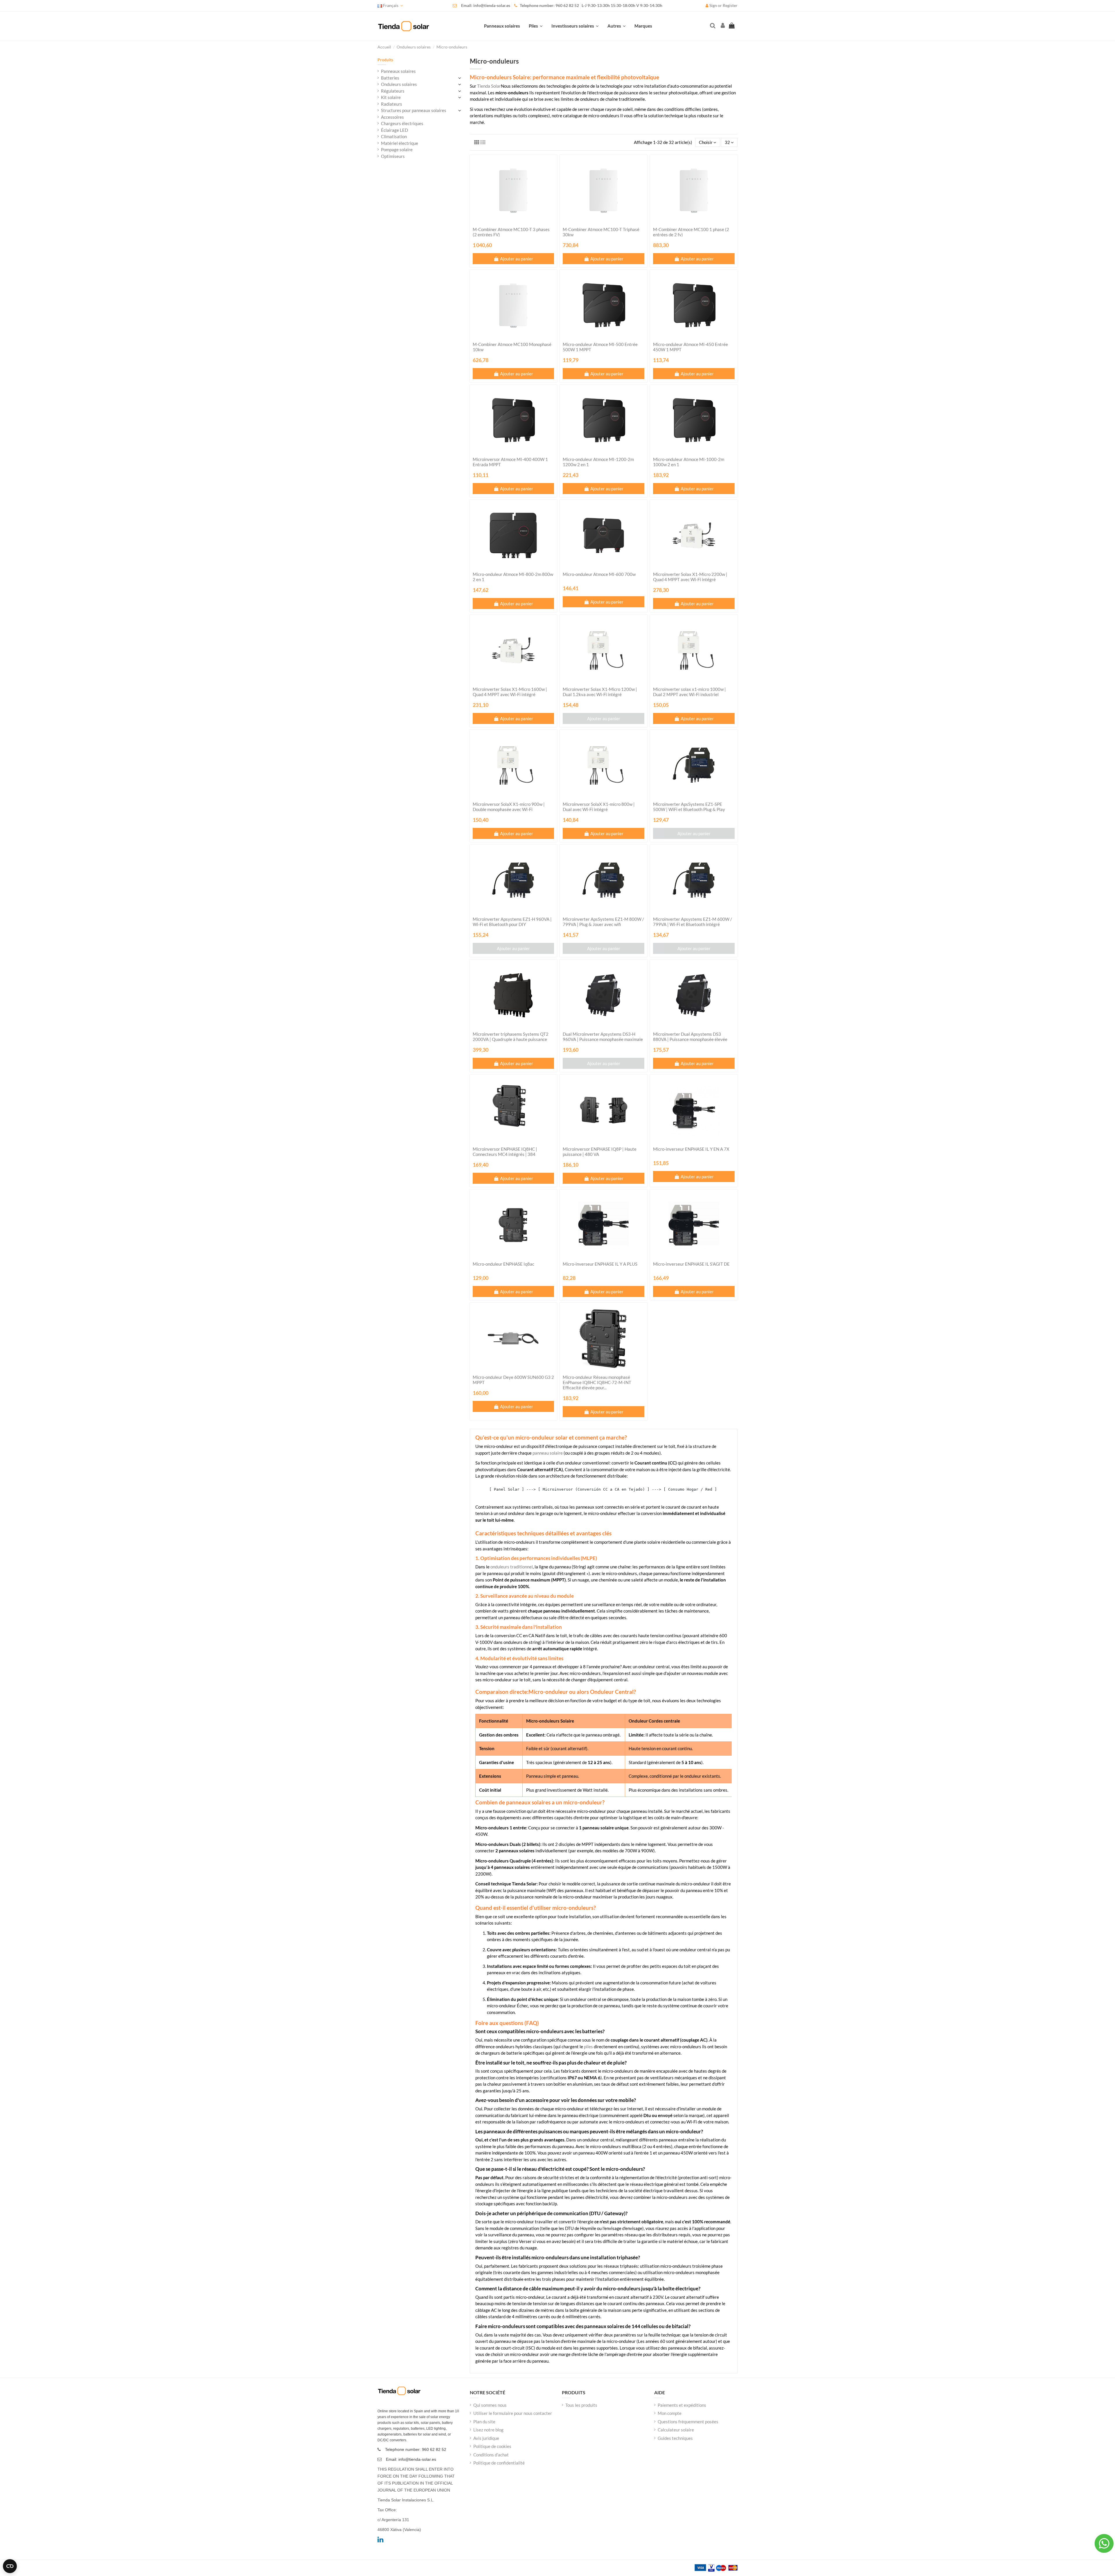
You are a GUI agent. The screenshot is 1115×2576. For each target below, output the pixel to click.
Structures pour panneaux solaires (414, 110)
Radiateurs (392, 104)
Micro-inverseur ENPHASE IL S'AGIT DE (691, 1264)
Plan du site (484, 2422)
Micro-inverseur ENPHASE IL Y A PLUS (600, 1264)
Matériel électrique (400, 143)
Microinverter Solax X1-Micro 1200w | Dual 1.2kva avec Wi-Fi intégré (600, 692)
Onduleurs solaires (399, 84)
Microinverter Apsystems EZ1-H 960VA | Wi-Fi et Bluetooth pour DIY (512, 922)
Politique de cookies (492, 2446)
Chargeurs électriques (402, 123)
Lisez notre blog (488, 2430)
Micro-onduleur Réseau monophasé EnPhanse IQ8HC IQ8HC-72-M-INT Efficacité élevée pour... (597, 1382)
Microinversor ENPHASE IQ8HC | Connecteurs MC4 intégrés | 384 (505, 1152)
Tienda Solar (489, 86)
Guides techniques (675, 2438)
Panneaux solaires (398, 71)
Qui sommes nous (490, 2405)
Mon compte (670, 2413)
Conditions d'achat (491, 2455)
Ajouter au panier (517, 259)
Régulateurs (393, 91)
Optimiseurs (393, 156)
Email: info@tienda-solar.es (486, 6)
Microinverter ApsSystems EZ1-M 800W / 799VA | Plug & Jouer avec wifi (603, 922)
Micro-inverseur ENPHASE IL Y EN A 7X (691, 1149)
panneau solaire (548, 1453)
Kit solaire (391, 97)
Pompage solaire (397, 149)
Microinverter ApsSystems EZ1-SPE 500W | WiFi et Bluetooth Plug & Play (689, 807)
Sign (713, 6)
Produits (385, 60)
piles (588, 2047)
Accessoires (392, 117)
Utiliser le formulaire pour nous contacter (513, 2413)
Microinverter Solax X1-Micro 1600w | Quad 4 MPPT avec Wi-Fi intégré (510, 692)
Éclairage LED (394, 130)
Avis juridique (486, 2438)
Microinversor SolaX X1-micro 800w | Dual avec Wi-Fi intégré (599, 807)
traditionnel (512, 1567)
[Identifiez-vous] (722, 26)
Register (730, 6)
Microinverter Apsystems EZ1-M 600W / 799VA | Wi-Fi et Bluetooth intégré (693, 922)
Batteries (390, 78)
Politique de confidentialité (499, 2463)
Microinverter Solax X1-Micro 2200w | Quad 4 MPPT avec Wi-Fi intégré (690, 577)
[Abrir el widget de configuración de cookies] (10, 2566)
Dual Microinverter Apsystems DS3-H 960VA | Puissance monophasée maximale (603, 1037)
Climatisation (394, 136)
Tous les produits (581, 2405)
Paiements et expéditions (682, 2405)
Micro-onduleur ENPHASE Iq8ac (503, 1264)
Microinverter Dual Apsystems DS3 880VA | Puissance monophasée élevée (690, 1037)
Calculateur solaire (676, 2430)
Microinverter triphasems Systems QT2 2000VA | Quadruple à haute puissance (511, 1037)
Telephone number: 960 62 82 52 (549, 6)
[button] (617, 26)
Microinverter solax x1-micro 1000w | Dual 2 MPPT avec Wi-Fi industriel (689, 692)
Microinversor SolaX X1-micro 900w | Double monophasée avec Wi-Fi (509, 807)
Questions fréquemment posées (688, 2422)
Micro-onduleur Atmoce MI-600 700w (599, 574)
